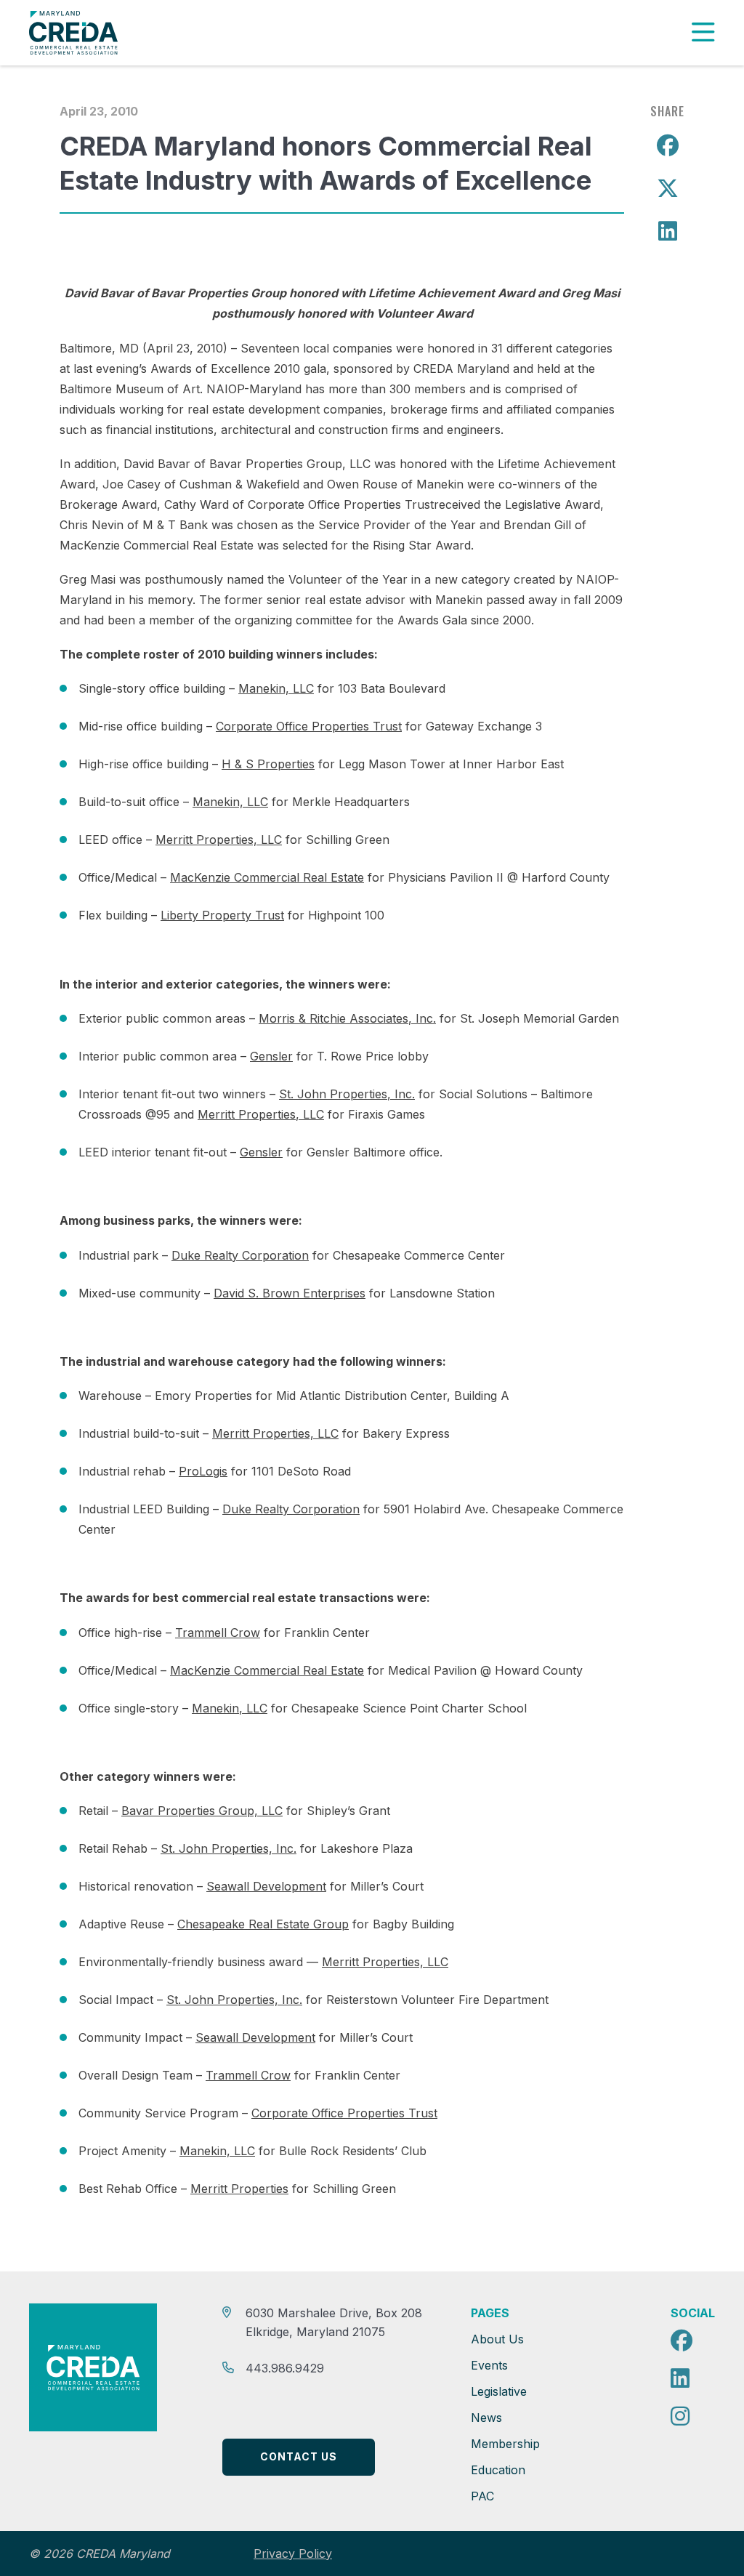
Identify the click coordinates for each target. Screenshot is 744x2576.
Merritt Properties (239, 2189)
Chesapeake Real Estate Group (263, 1924)
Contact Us (299, 2456)
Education (498, 2470)
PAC (482, 2496)
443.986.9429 (285, 2368)
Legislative (499, 2391)
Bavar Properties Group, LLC (202, 1811)
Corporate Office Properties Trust (309, 726)
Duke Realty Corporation (240, 1255)
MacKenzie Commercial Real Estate (267, 877)
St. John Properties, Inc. (347, 1094)
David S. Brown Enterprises (290, 1293)
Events (489, 2365)
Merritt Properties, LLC (219, 840)
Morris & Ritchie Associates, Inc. (347, 1018)
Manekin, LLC (276, 688)
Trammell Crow (218, 1633)
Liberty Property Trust (222, 915)
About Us (497, 2339)
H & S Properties (268, 764)
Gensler (271, 1056)
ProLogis (203, 1471)
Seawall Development (266, 1886)
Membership (505, 2444)
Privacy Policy (293, 2554)
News (486, 2418)
